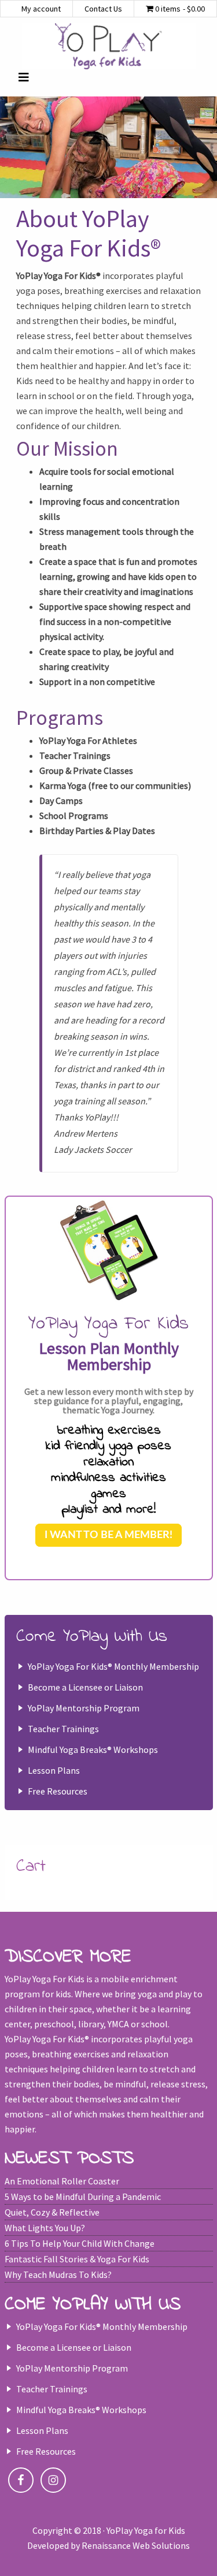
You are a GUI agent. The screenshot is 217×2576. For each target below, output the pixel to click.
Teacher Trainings (63, 1729)
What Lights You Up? (45, 2228)
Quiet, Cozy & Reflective (52, 2212)
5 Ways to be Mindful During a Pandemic (83, 2197)
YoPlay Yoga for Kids (109, 46)
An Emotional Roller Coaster (62, 2181)
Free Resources (58, 1791)
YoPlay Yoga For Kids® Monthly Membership (113, 1666)
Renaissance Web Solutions (136, 2545)
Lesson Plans (54, 1770)
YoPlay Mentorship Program (84, 1708)
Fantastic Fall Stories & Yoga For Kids (77, 2259)
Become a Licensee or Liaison (85, 1687)
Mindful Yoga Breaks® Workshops (93, 1749)
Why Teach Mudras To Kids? (58, 2275)
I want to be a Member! (108, 1535)
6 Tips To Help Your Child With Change (80, 2243)
